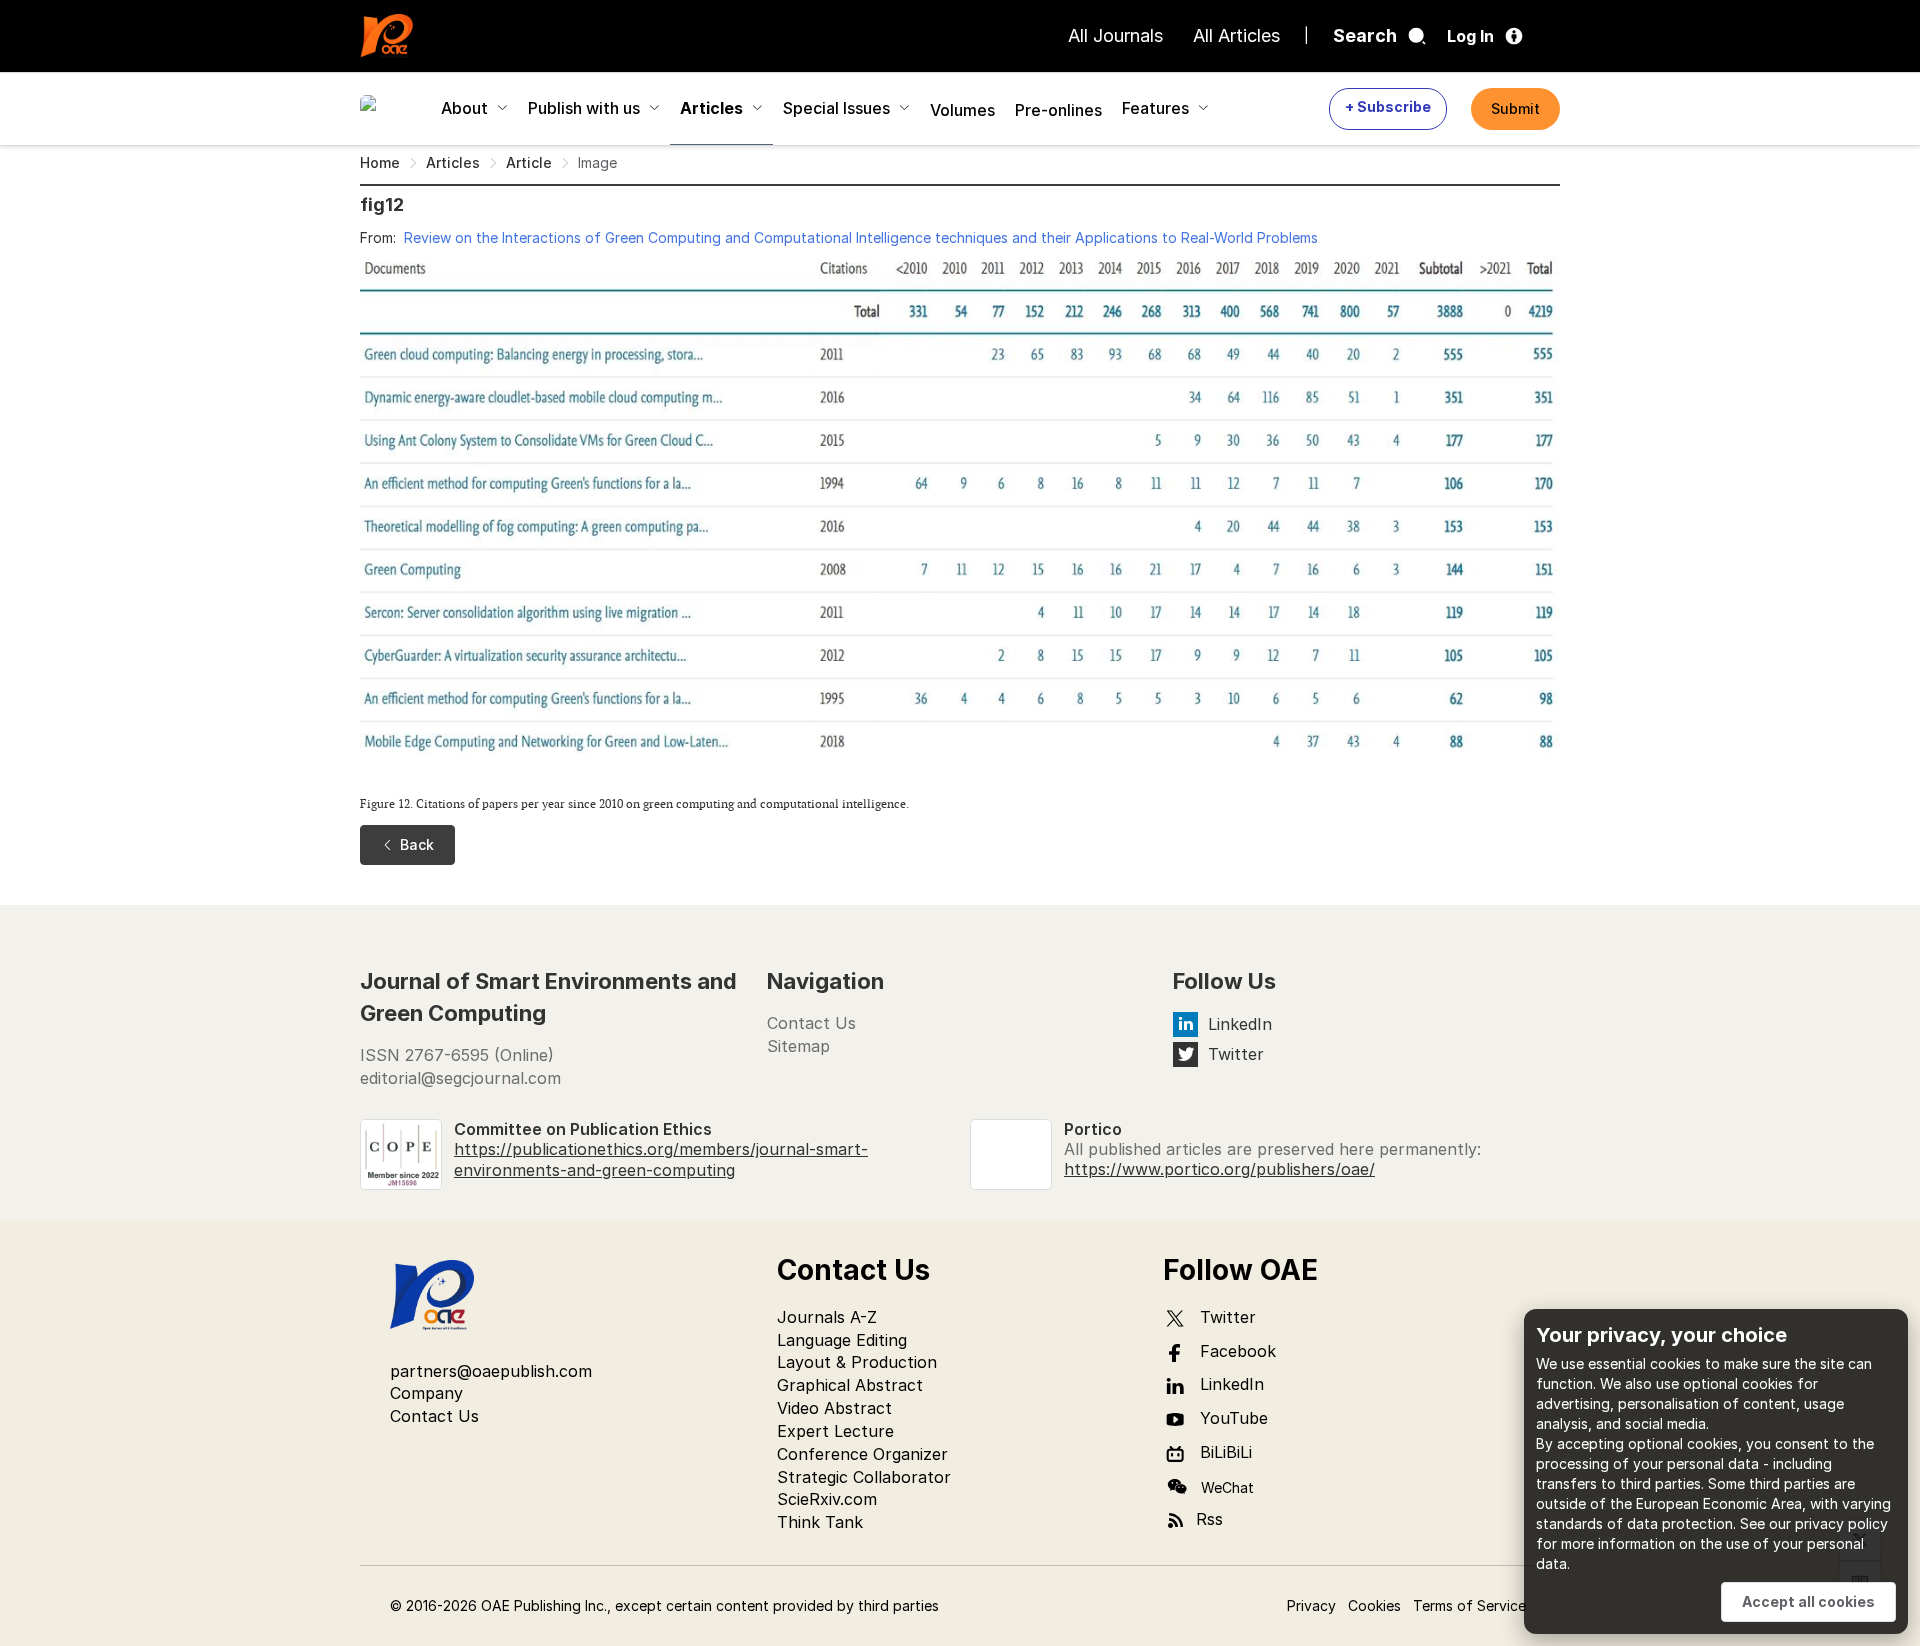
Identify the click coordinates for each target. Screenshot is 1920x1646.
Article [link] (529, 162)
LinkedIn (1240, 1024)
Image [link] (597, 162)
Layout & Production (857, 1362)
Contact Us (811, 1023)
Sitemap (798, 1046)
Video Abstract (834, 1408)
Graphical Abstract (850, 1385)
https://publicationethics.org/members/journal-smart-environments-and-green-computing (661, 1159)
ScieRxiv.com (827, 1499)
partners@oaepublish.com (491, 1371)
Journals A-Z (827, 1317)
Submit (1515, 108)
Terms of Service (1469, 1605)
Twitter (1236, 1054)
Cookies (1374, 1605)
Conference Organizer (862, 1454)
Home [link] (380, 162)
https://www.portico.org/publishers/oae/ (1219, 1169)
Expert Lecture (835, 1431)
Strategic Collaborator (864, 1477)
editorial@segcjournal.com (460, 1078)
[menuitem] (390, 108)
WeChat (1227, 1487)
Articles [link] (453, 162)
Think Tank (820, 1522)
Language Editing (842, 1340)
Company (426, 1393)
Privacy (1311, 1605)
